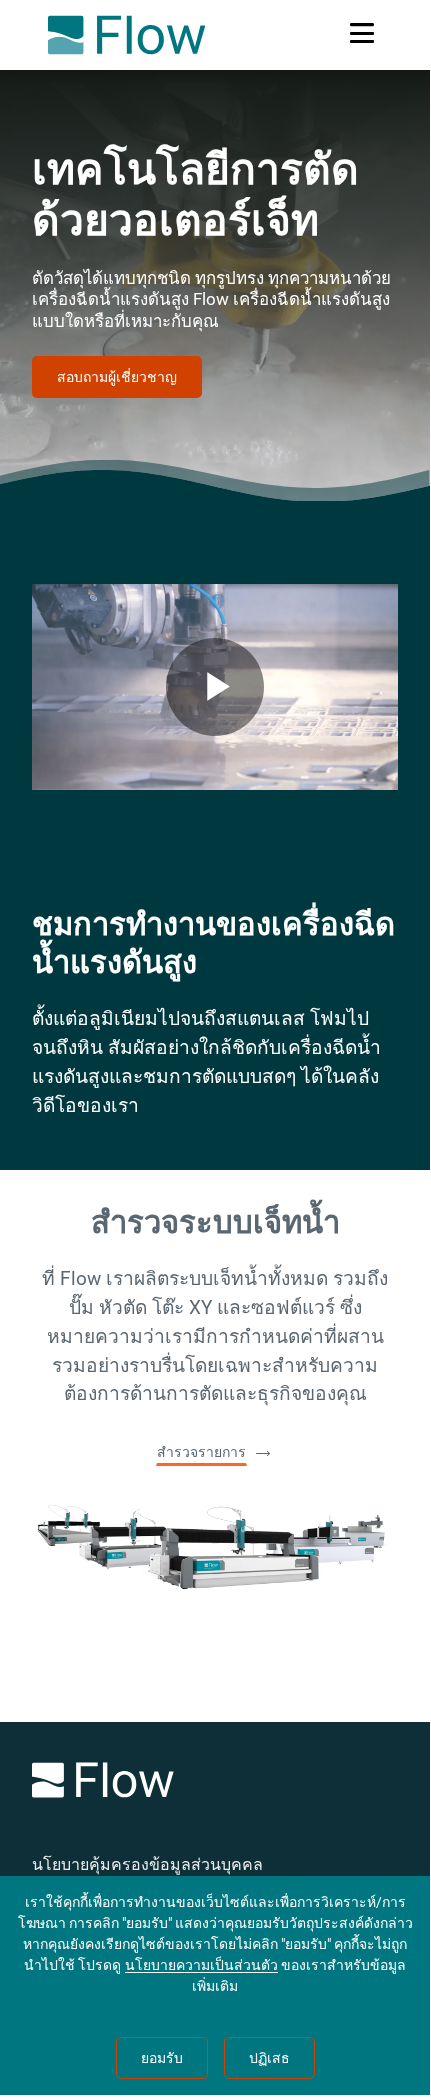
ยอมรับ (162, 2058)
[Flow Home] (126, 35)
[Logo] (215, 1783)
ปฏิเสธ (269, 2058)
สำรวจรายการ (201, 1452)
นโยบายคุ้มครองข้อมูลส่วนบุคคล (147, 1864)
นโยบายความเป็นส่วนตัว (201, 1965)
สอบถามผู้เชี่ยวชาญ (117, 377)
